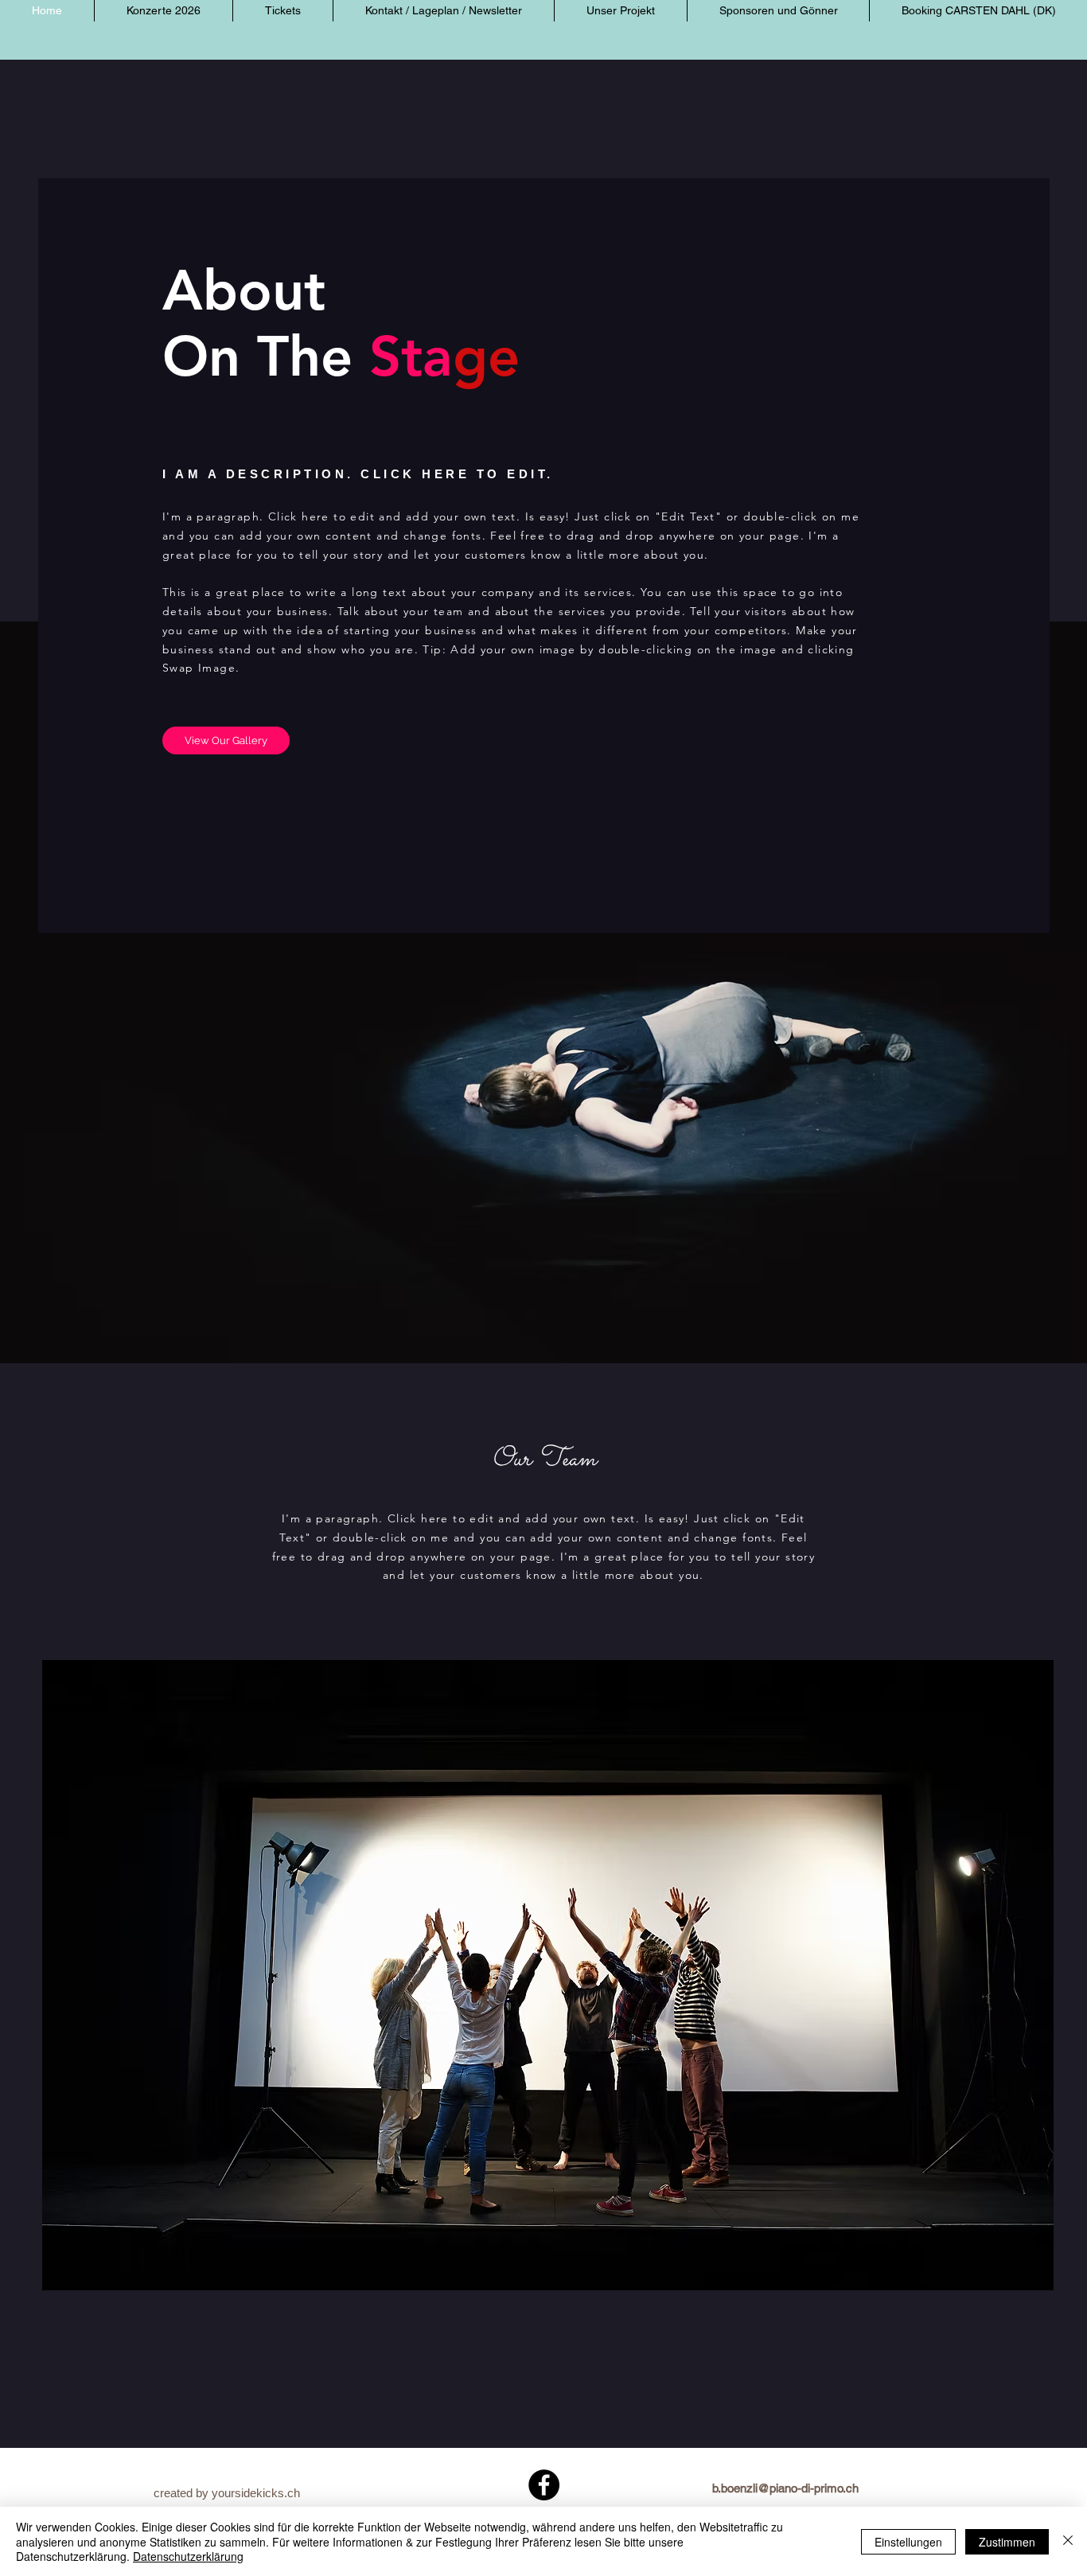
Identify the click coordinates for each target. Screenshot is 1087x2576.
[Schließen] (1068, 2541)
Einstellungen (908, 2542)
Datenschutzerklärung (188, 2556)
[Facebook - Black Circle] (544, 2485)
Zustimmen (1007, 2542)
